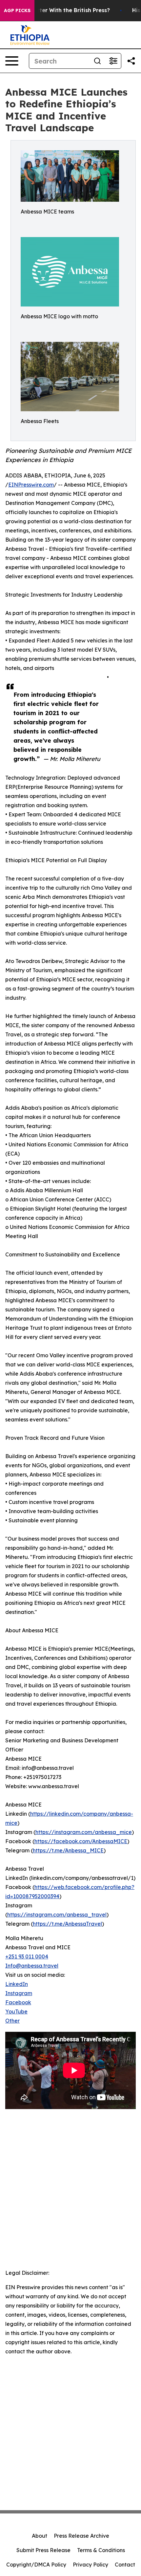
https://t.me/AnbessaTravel (67, 1924)
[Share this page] (131, 61)
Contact (125, 2565)
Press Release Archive (81, 2536)
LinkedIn (17, 1984)
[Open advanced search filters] (113, 61)
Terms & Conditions (101, 2550)
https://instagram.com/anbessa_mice (84, 1832)
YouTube (16, 2011)
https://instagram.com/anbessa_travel (57, 1915)
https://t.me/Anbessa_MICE (68, 1850)
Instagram (19, 1993)
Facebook (18, 2002)
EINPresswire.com (31, 485)
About (40, 2536)
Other (12, 2021)
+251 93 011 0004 (27, 1956)
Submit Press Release (43, 2550)
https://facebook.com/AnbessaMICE (81, 1841)
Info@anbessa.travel (32, 1966)
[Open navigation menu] (12, 61)
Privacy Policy (91, 2565)
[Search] (97, 61)
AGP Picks (17, 10)
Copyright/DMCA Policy (36, 2565)
